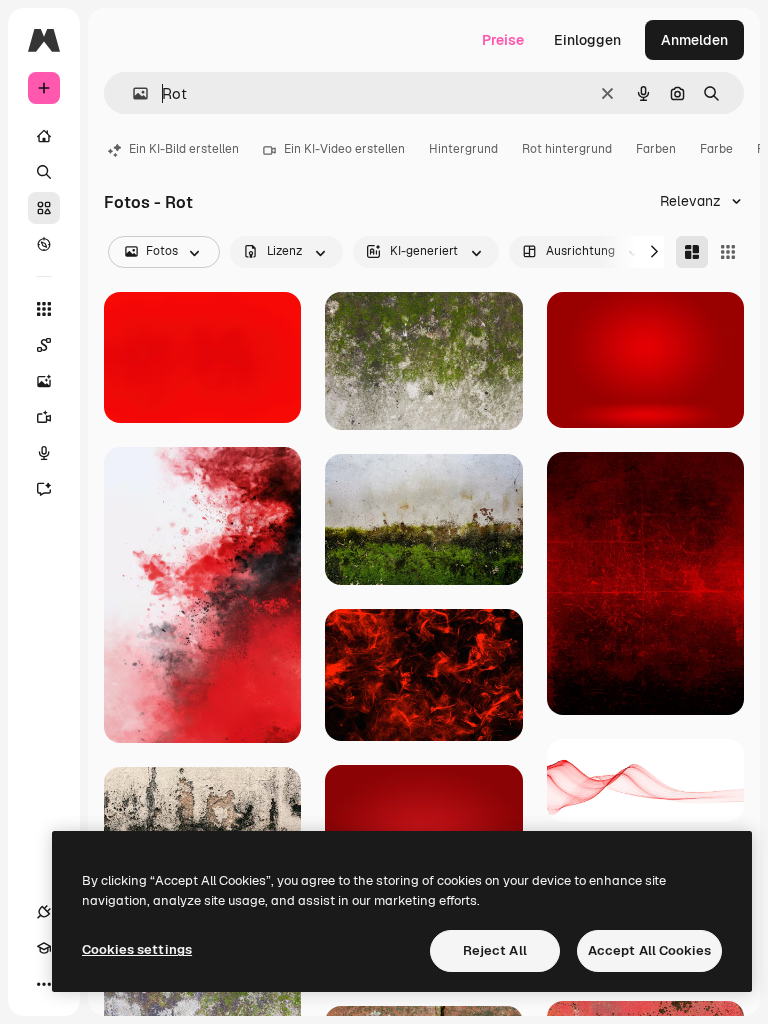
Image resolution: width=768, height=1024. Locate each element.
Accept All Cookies (649, 950)
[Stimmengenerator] (44, 453)
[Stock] (44, 208)
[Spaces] (44, 345)
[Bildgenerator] (44, 381)
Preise (503, 40)
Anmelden (694, 40)
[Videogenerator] (44, 417)
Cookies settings (137, 949)
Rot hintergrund (567, 149)
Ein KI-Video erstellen (344, 149)
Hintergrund (463, 149)
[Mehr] (44, 984)
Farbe (716, 149)
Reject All (495, 950)
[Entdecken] (44, 244)
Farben (656, 149)
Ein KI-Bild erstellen (184, 149)
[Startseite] (44, 136)
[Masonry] (692, 252)
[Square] (728, 252)
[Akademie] (44, 948)
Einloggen (587, 40)
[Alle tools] (44, 309)
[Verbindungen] (44, 912)
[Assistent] (44, 489)
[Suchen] (44, 172)
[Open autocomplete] (132, 93)
